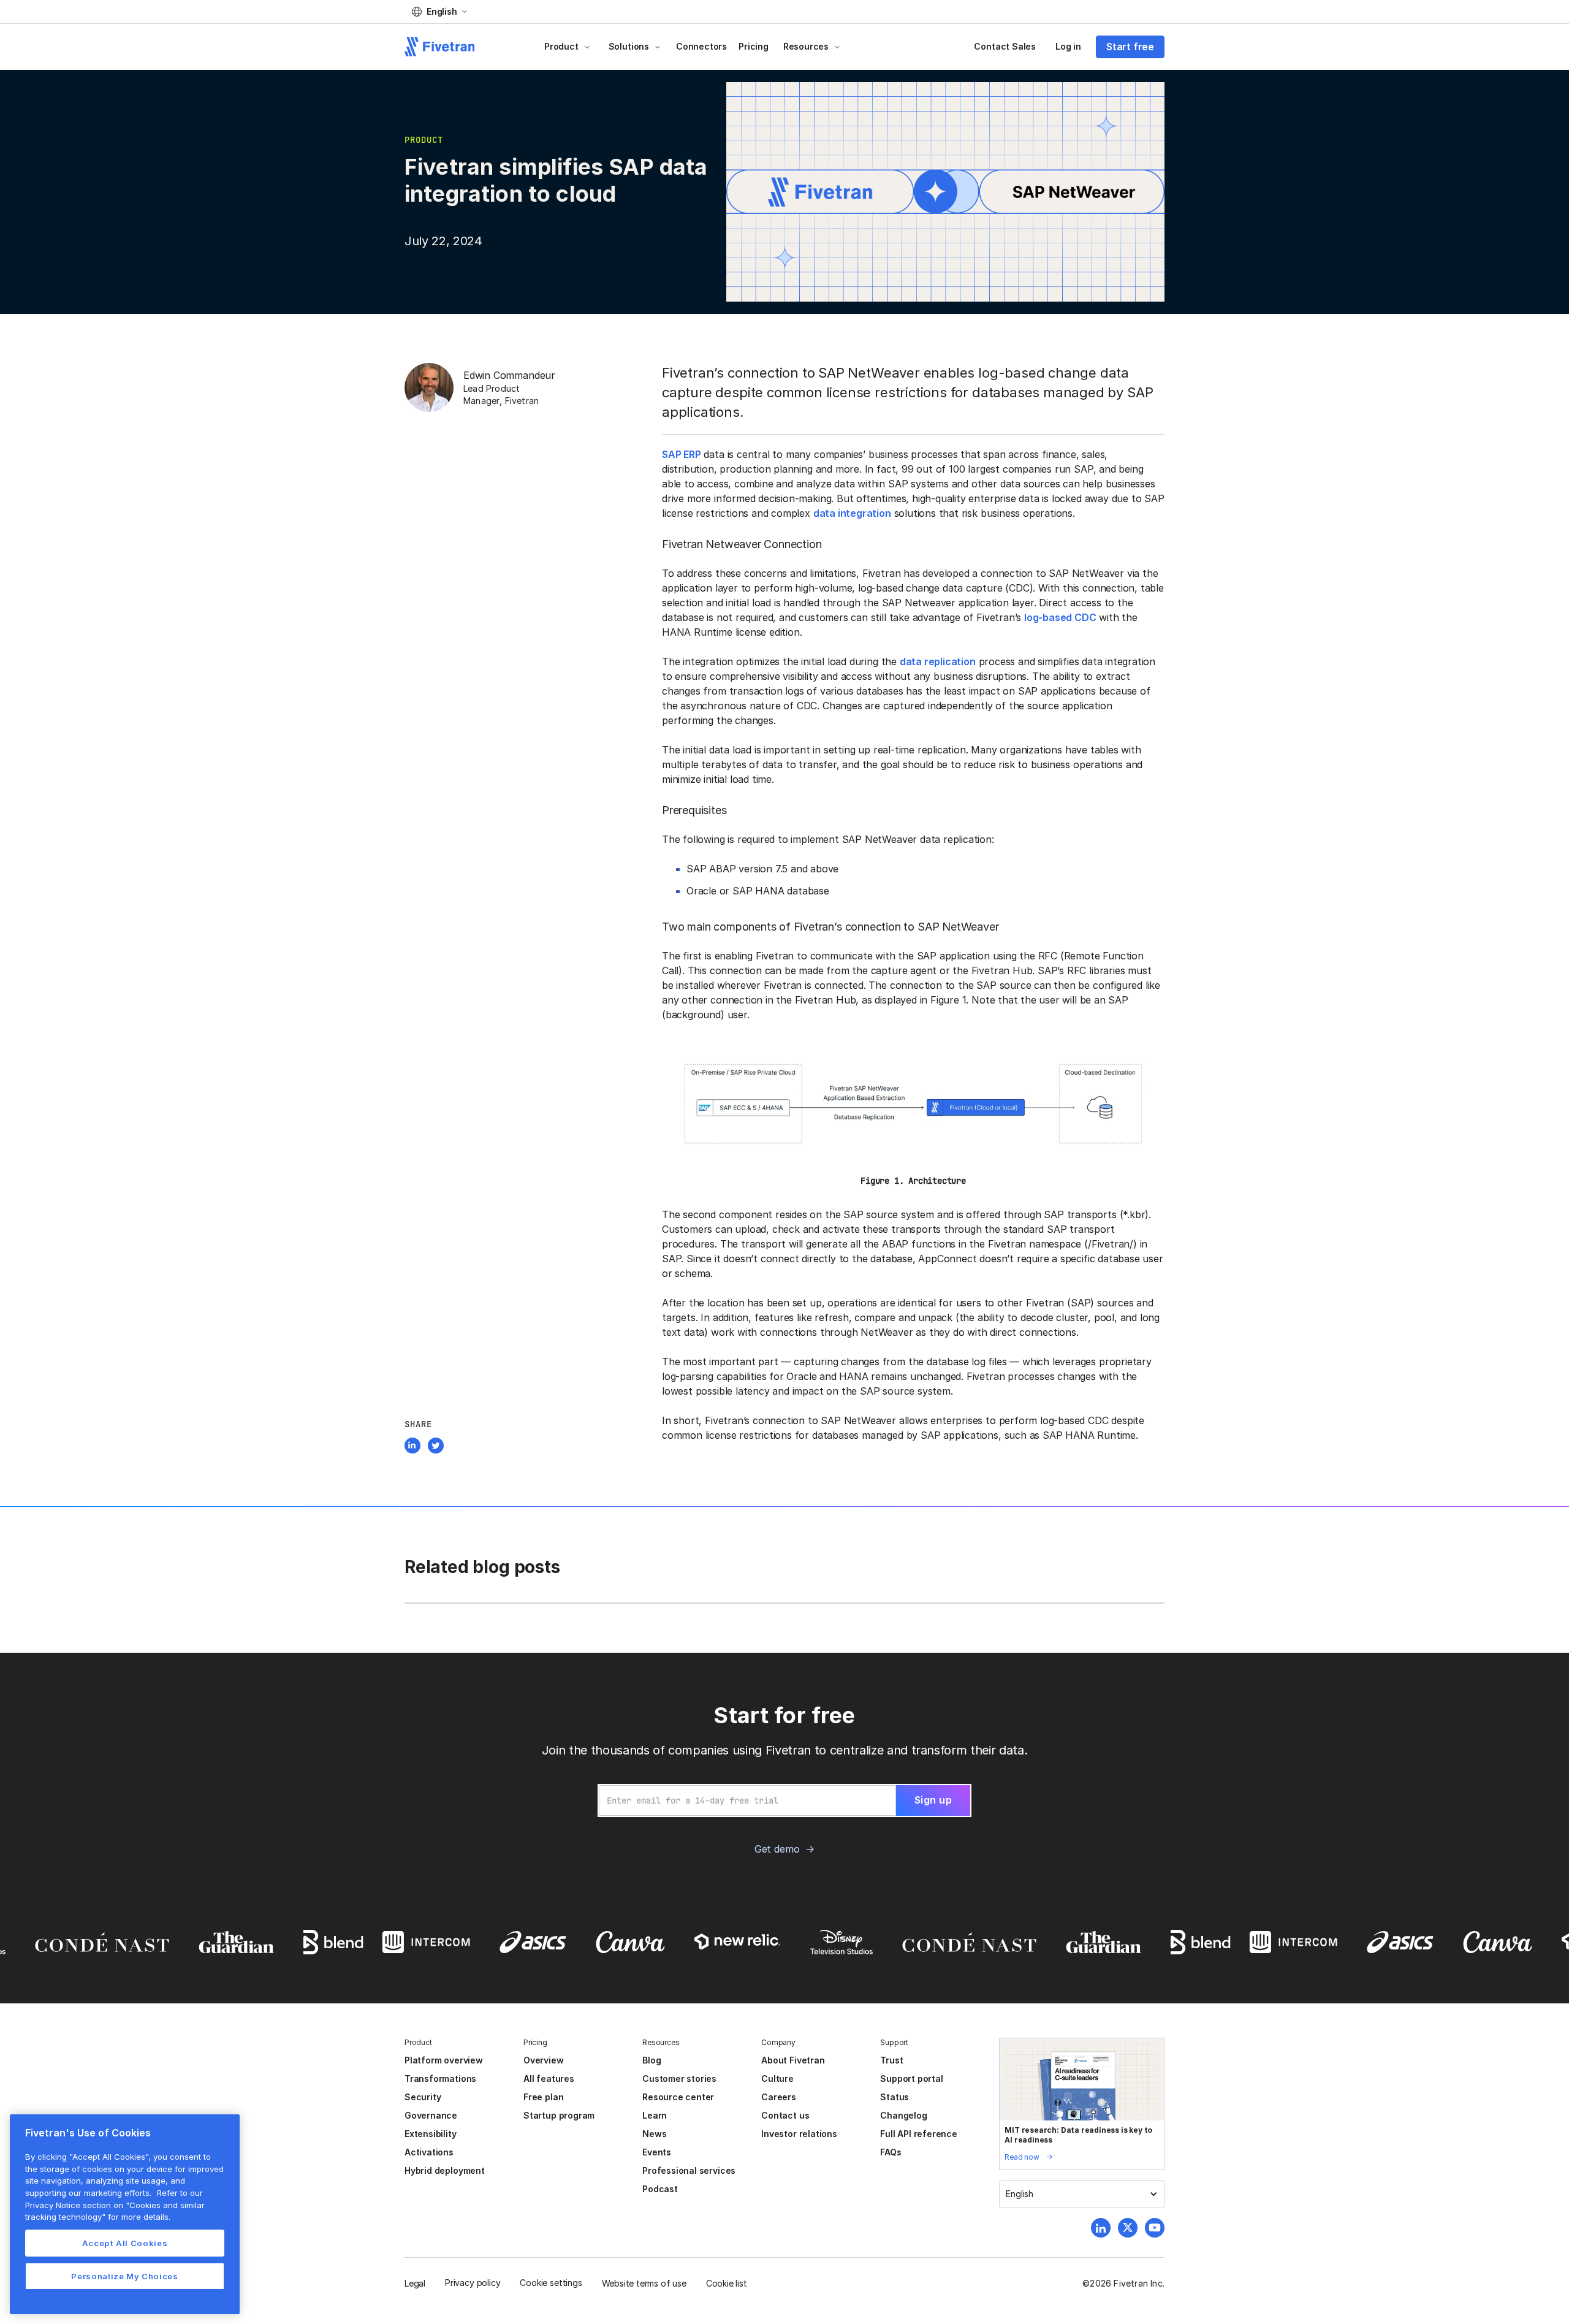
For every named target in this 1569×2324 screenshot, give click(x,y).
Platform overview (444, 2060)
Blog (652, 2060)
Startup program (559, 2115)
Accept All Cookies (125, 2243)
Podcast (660, 2189)
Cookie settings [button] (551, 2283)
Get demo (777, 1849)
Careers (779, 2097)
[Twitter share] (436, 1447)
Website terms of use (644, 2283)
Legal (415, 2283)
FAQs (891, 2152)
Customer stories (679, 2078)
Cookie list (727, 2283)
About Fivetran (793, 2060)
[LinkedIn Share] (412, 1447)
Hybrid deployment (445, 2170)
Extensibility (431, 2134)
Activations (429, 2152)
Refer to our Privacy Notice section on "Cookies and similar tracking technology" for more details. (115, 2205)
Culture (777, 2078)
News (654, 2134)
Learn (655, 2115)
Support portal (911, 2078)
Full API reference (919, 2134)
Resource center (678, 2097)
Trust (891, 2060)
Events (657, 2152)
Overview (543, 2060)
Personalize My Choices (124, 2276)
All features (549, 2078)
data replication (938, 661)
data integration (852, 513)
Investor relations (799, 2134)
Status (895, 2097)
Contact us (785, 2115)
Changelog (903, 2115)
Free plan (543, 2097)
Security (423, 2097)
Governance (431, 2115)
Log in (1068, 46)
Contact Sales (1005, 46)
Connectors (701, 46)
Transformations (440, 2078)
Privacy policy (473, 2283)
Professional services (689, 2170)
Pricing (754, 46)
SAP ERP (682, 454)
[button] (439, 12)
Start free (1130, 47)
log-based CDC (1060, 617)
